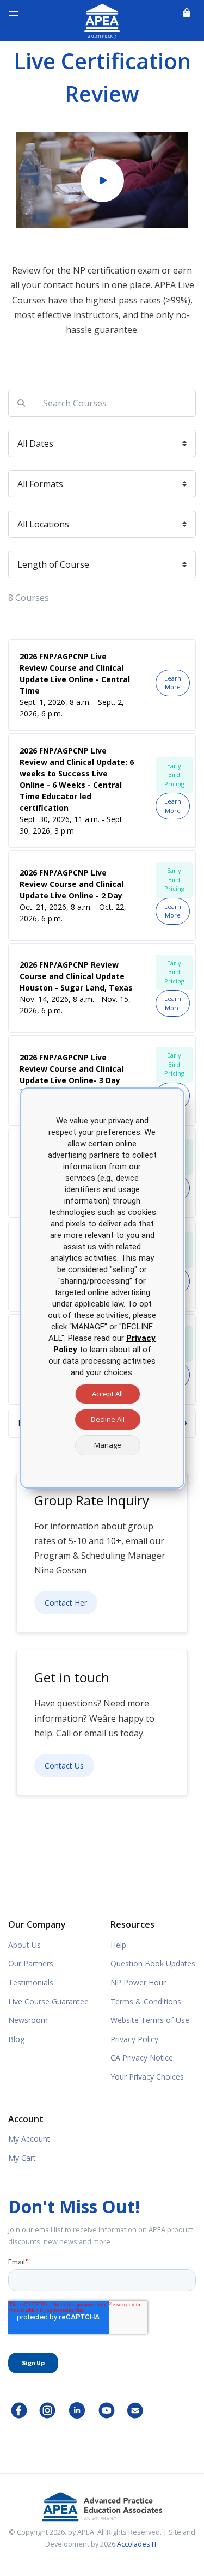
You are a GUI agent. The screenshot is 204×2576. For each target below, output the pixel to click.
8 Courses (29, 598)
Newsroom (28, 2020)
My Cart (22, 2158)
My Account (29, 2139)
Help (118, 1945)
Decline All (108, 1419)
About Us (24, 1945)
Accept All (107, 1394)
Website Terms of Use (150, 2020)
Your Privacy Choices (147, 2077)
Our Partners (31, 1963)
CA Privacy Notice (142, 2058)
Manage (108, 1445)
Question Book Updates (153, 1963)
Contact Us (64, 1766)
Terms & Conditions (146, 2001)
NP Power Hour (138, 1982)
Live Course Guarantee (48, 2001)
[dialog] (102, 1288)
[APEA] (102, 19)
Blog (16, 2039)
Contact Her (66, 1603)
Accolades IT (137, 2544)
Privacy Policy (134, 2039)
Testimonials (31, 1982)
